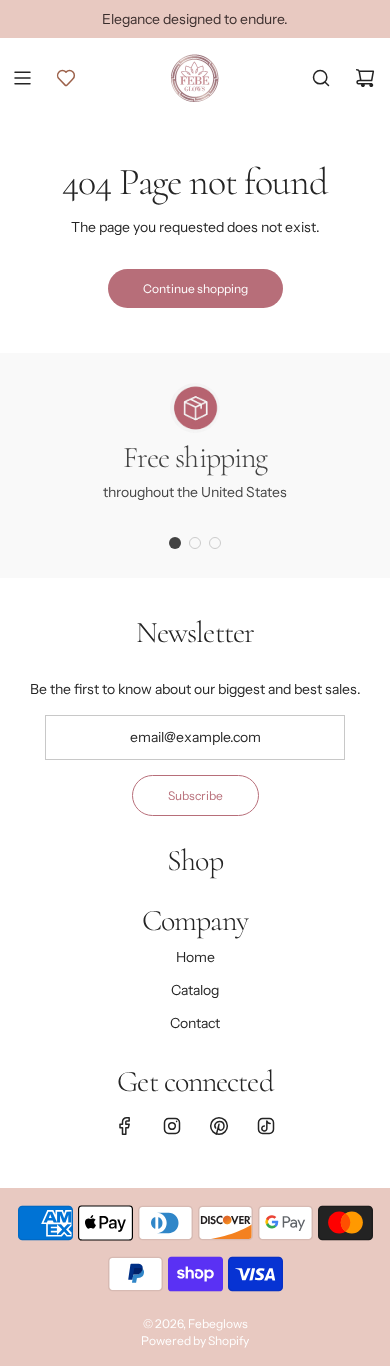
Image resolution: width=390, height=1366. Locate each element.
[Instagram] (172, 1126)
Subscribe (195, 795)
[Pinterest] (219, 1126)
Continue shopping (195, 288)
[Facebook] (125, 1126)
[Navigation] (22, 78)
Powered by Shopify (195, 1340)
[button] (175, 543)
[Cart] (365, 78)
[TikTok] (266, 1126)
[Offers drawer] (66, 78)
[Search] (321, 78)
